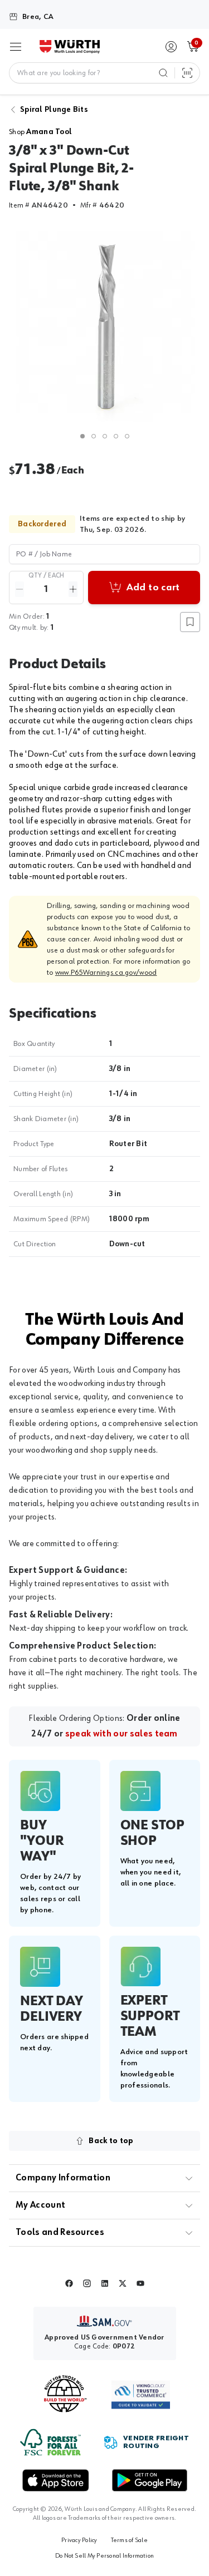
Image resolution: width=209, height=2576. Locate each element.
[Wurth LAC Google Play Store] (149, 2480)
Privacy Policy (79, 2540)
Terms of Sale (129, 2540)
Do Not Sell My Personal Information (104, 2556)
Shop (40, 132)
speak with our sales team (121, 1734)
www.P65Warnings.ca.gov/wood (106, 973)
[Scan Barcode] (187, 73)
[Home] (70, 47)
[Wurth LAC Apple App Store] (56, 2480)
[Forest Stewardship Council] (50, 2442)
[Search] (163, 73)
